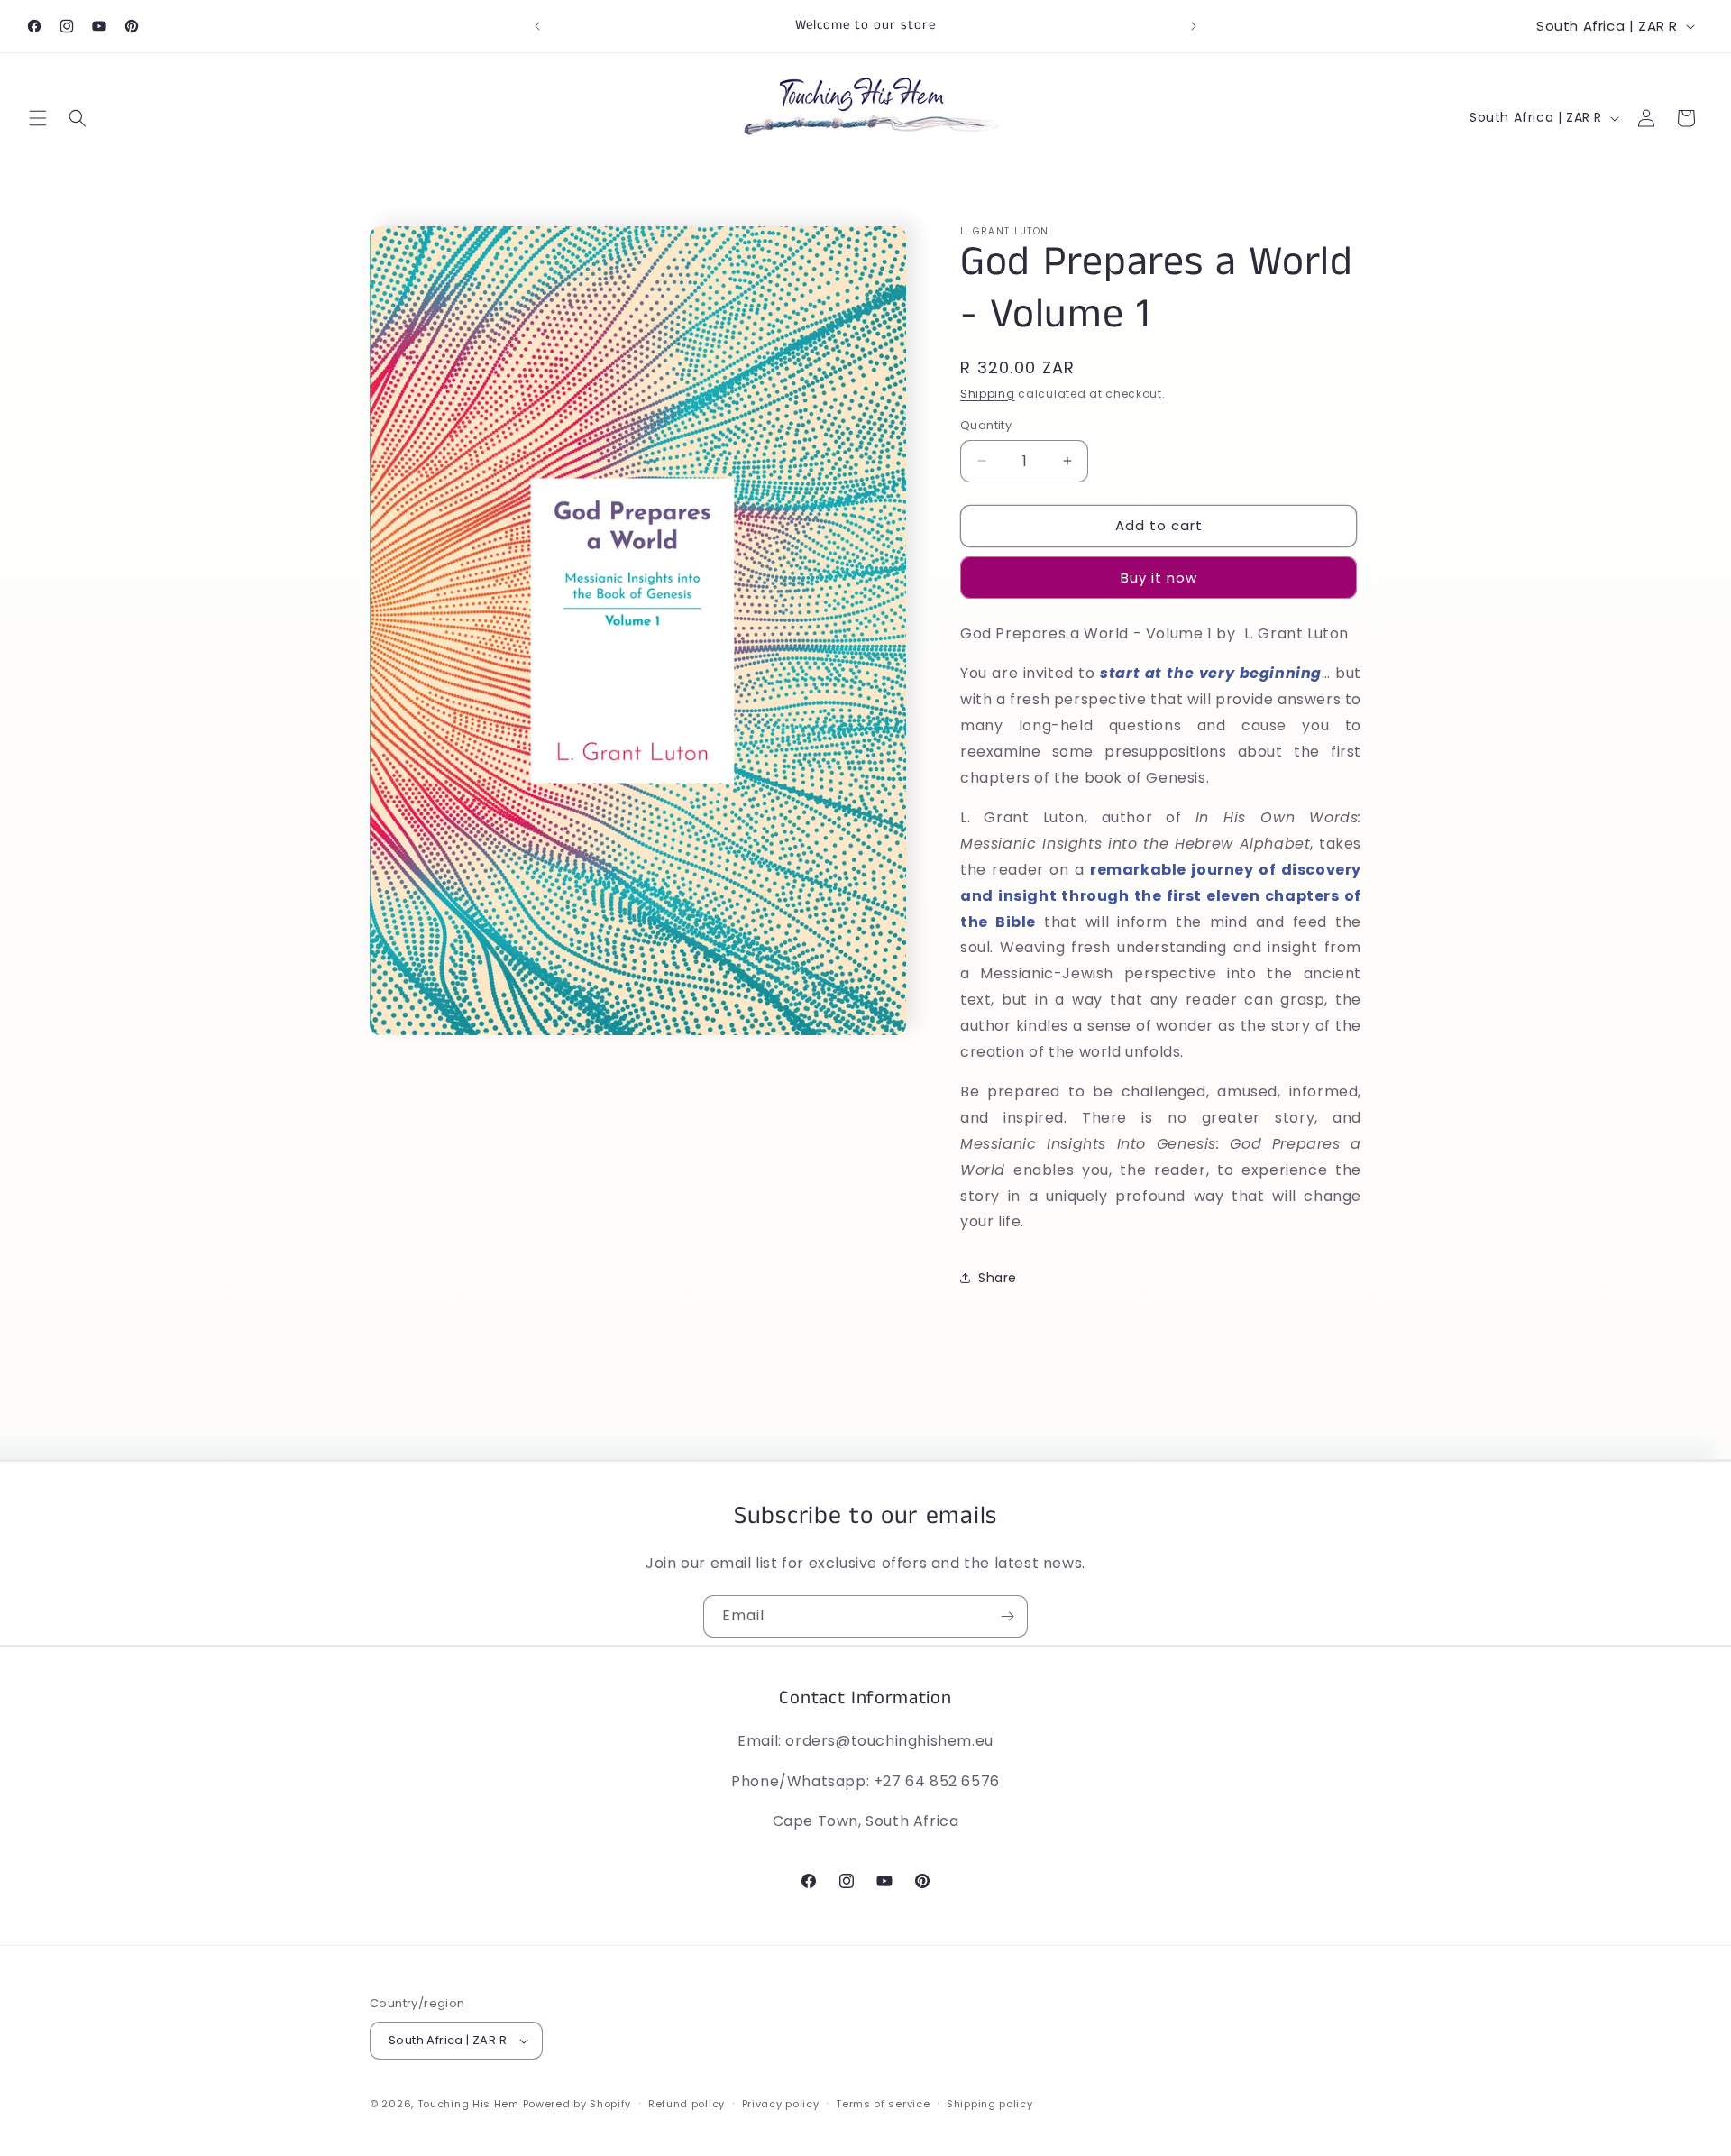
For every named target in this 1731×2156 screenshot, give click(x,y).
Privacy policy (781, 2104)
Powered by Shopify (577, 2104)
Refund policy (687, 2104)
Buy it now (1159, 578)
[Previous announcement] (537, 26)
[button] (38, 118)
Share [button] (998, 1278)
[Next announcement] (1194, 26)
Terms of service (883, 2104)
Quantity (986, 425)
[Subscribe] (1007, 1616)
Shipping (988, 394)
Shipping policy (990, 2104)
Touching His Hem (468, 2104)
